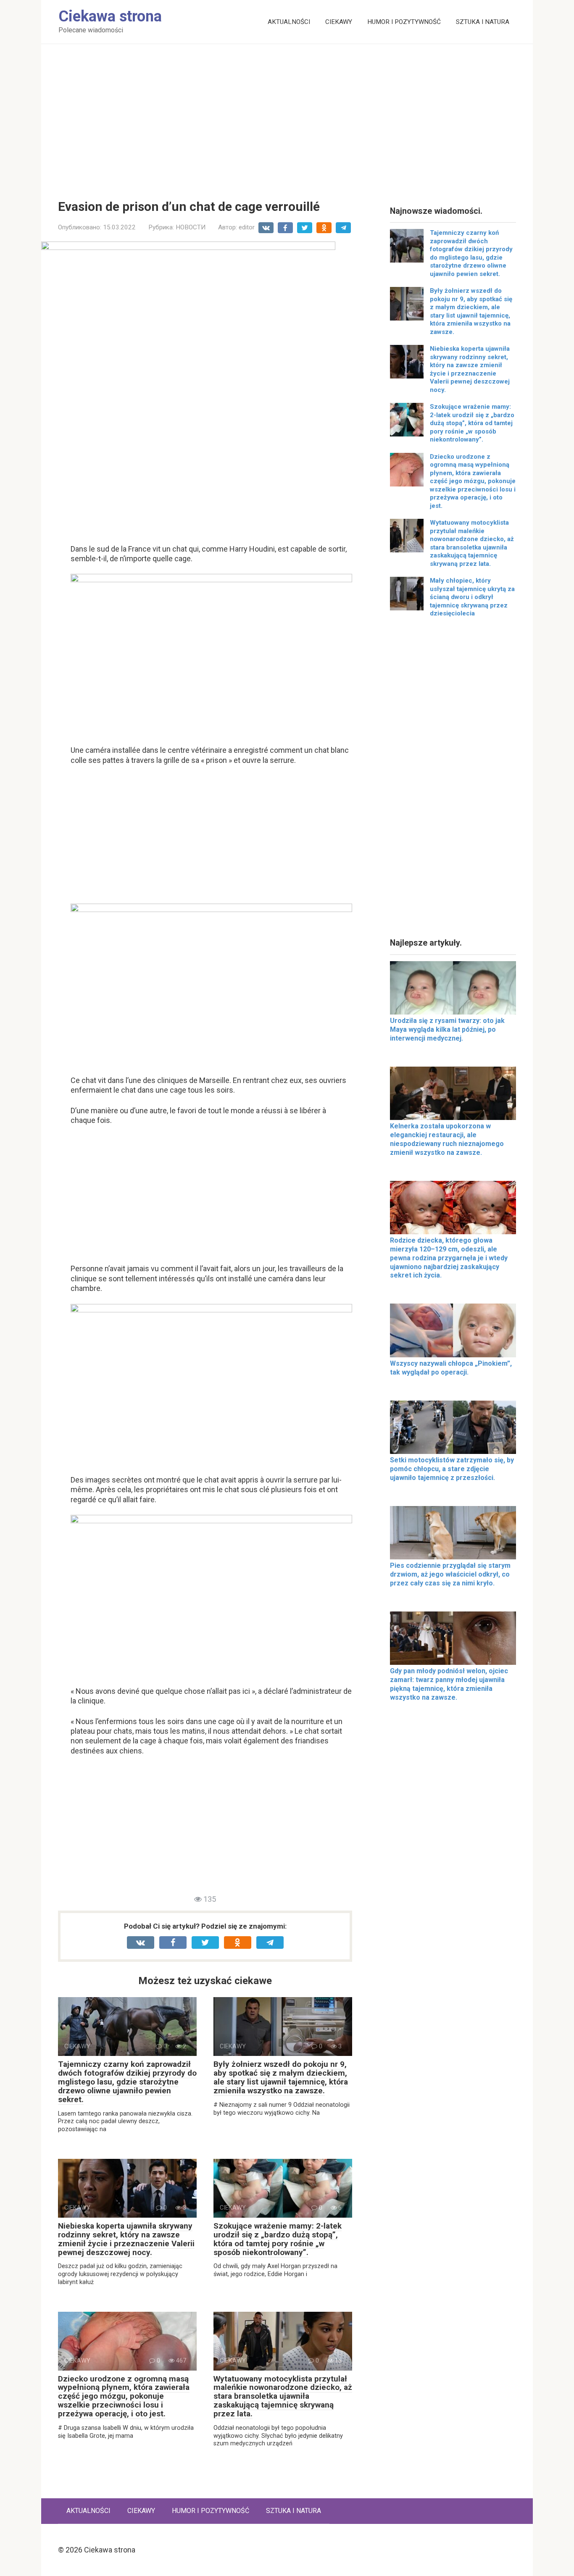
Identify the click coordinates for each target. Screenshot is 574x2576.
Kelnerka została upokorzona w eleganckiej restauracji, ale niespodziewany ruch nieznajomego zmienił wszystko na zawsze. (447, 1139)
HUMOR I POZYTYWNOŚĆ (404, 22)
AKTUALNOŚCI (289, 22)
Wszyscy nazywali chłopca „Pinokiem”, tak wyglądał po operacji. (451, 1368)
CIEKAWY (339, 22)
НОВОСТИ (191, 227)
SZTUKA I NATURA (483, 22)
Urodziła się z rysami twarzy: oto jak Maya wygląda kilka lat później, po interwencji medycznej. (447, 1029)
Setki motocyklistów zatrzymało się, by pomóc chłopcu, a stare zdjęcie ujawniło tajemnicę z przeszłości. (452, 1469)
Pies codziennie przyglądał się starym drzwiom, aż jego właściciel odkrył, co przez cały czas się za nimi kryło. (450, 1574)
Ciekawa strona (110, 16)
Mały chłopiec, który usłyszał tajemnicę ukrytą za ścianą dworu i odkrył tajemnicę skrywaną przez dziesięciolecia (472, 597)
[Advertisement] (287, 116)
